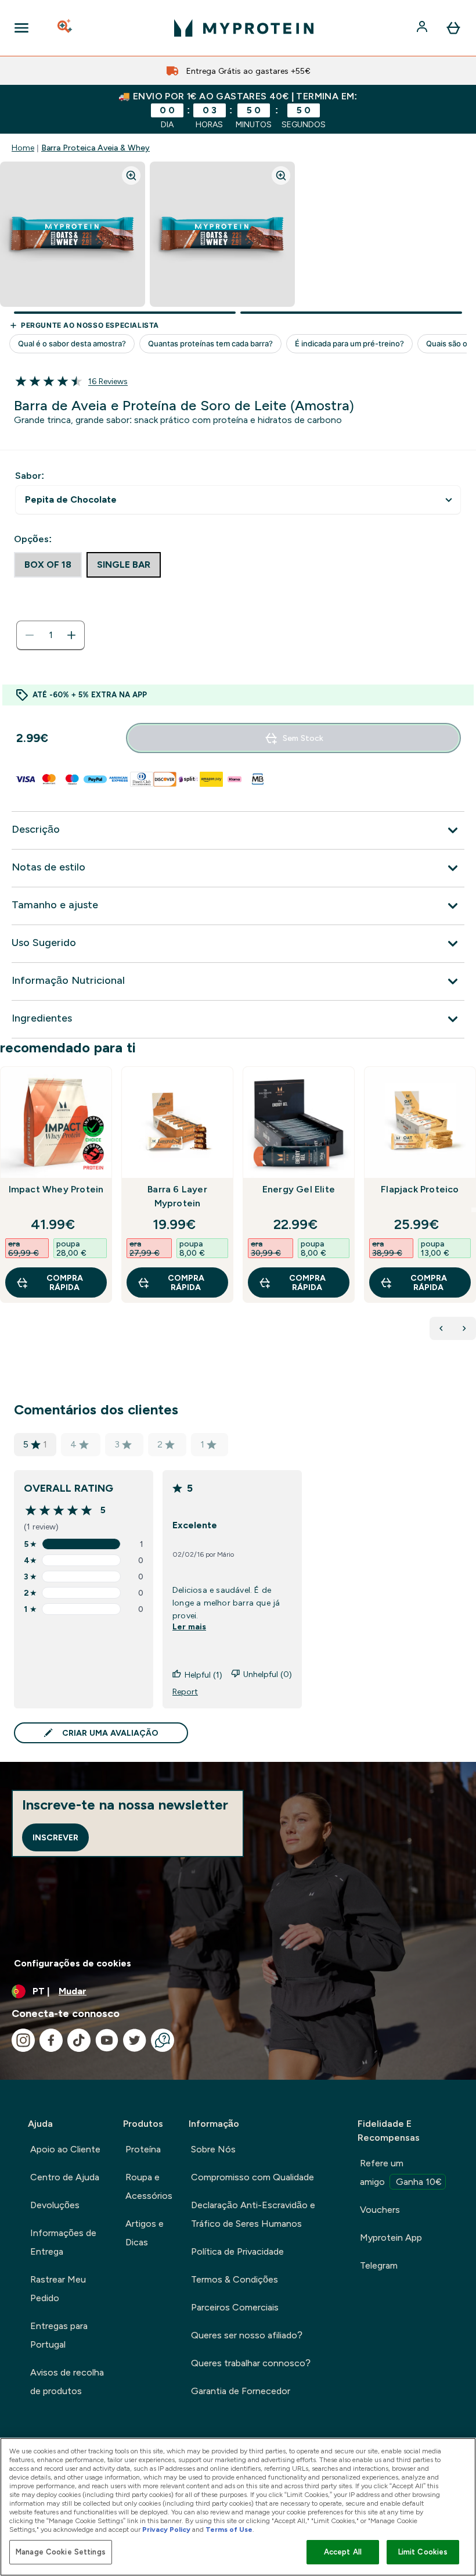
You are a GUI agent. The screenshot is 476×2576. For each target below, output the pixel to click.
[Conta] (423, 28)
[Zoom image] (131, 175)
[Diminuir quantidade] (30, 635)
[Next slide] (474, 1210)
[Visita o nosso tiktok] (79, 2040)
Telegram (379, 2265)
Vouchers (380, 2210)
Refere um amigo (401, 2172)
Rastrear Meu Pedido (58, 2289)
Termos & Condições (235, 2279)
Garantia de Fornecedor (241, 2391)
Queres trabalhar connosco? (251, 2363)
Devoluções (55, 2205)
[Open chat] (163, 2040)
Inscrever (55, 1837)
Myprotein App (391, 2238)
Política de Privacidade (237, 2251)
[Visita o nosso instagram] (23, 2040)
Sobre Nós (213, 2149)
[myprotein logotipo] (244, 28)
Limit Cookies (423, 2552)
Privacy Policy (166, 2530)
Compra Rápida (65, 1282)
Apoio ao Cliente (65, 2149)
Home (23, 148)
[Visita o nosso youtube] (107, 2040)
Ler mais (189, 1626)
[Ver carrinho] (453, 28)
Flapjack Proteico (420, 1189)
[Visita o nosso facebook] (51, 2040)
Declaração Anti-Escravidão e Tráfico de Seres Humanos (253, 2214)
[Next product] (464, 1328)
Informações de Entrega (63, 2242)
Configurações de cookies (73, 1963)
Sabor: (30, 476)
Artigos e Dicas (145, 2233)
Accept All (343, 2552)
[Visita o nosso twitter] (135, 2040)
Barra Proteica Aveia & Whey (95, 148)
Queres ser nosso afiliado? (247, 2335)
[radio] (48, 565)
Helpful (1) (203, 1675)
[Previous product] (441, 1328)
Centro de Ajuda (65, 2177)
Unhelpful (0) (268, 1674)
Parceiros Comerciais (235, 2307)
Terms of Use (229, 2530)
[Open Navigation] (21, 28)
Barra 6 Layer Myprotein (177, 1196)
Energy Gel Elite (299, 1189)
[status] (51, 635)
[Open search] (66, 28)
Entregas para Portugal (59, 2335)
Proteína (143, 2149)
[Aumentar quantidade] (71, 635)
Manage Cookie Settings (61, 2552)
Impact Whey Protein (56, 1189)
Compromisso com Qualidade (253, 2177)
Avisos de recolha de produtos (67, 2382)
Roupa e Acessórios (149, 2186)
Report (185, 1692)
